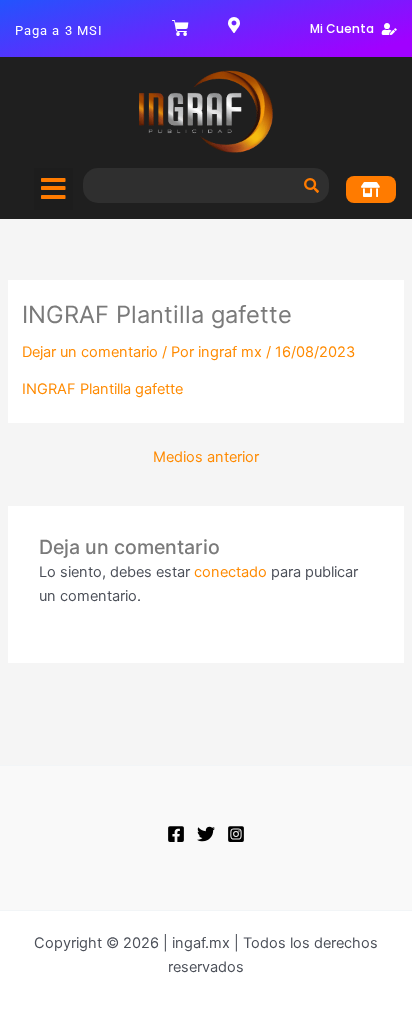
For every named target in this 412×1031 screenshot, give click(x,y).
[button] (53, 189)
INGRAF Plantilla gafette (102, 389)
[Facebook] (176, 834)
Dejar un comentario (90, 352)
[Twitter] (206, 834)
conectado (230, 572)
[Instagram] (236, 834)
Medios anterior (206, 457)
